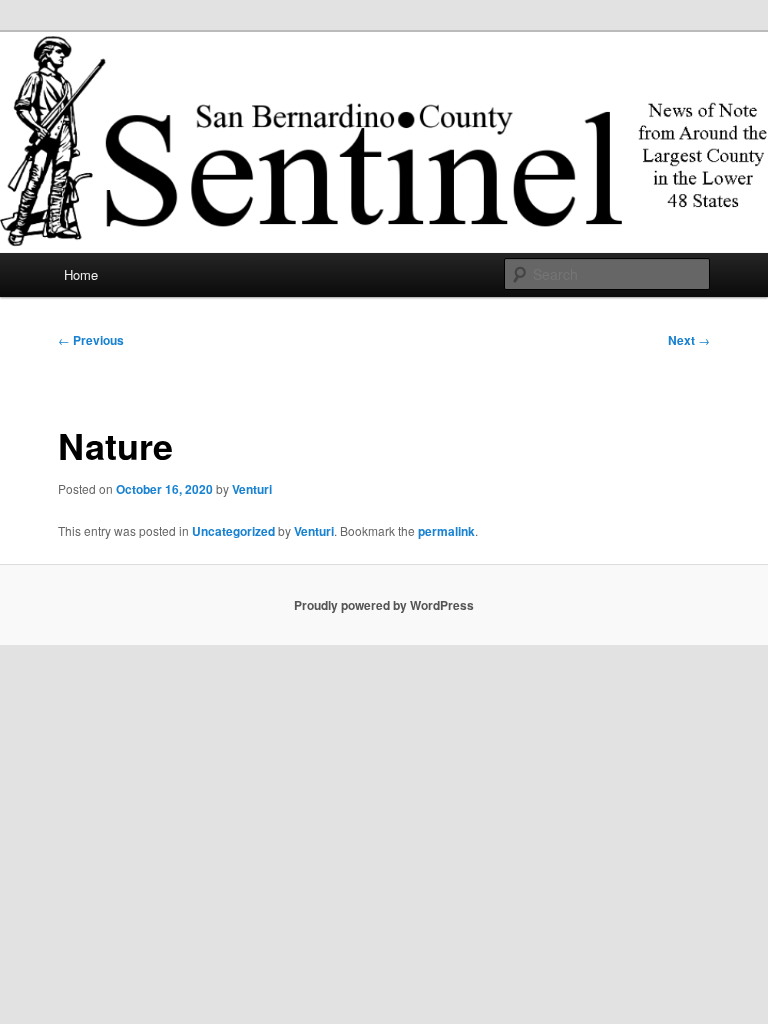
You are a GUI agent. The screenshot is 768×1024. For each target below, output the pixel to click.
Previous (91, 340)
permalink (446, 531)
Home (81, 274)
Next (689, 340)
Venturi (252, 489)
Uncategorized (233, 531)
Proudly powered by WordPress (384, 605)
